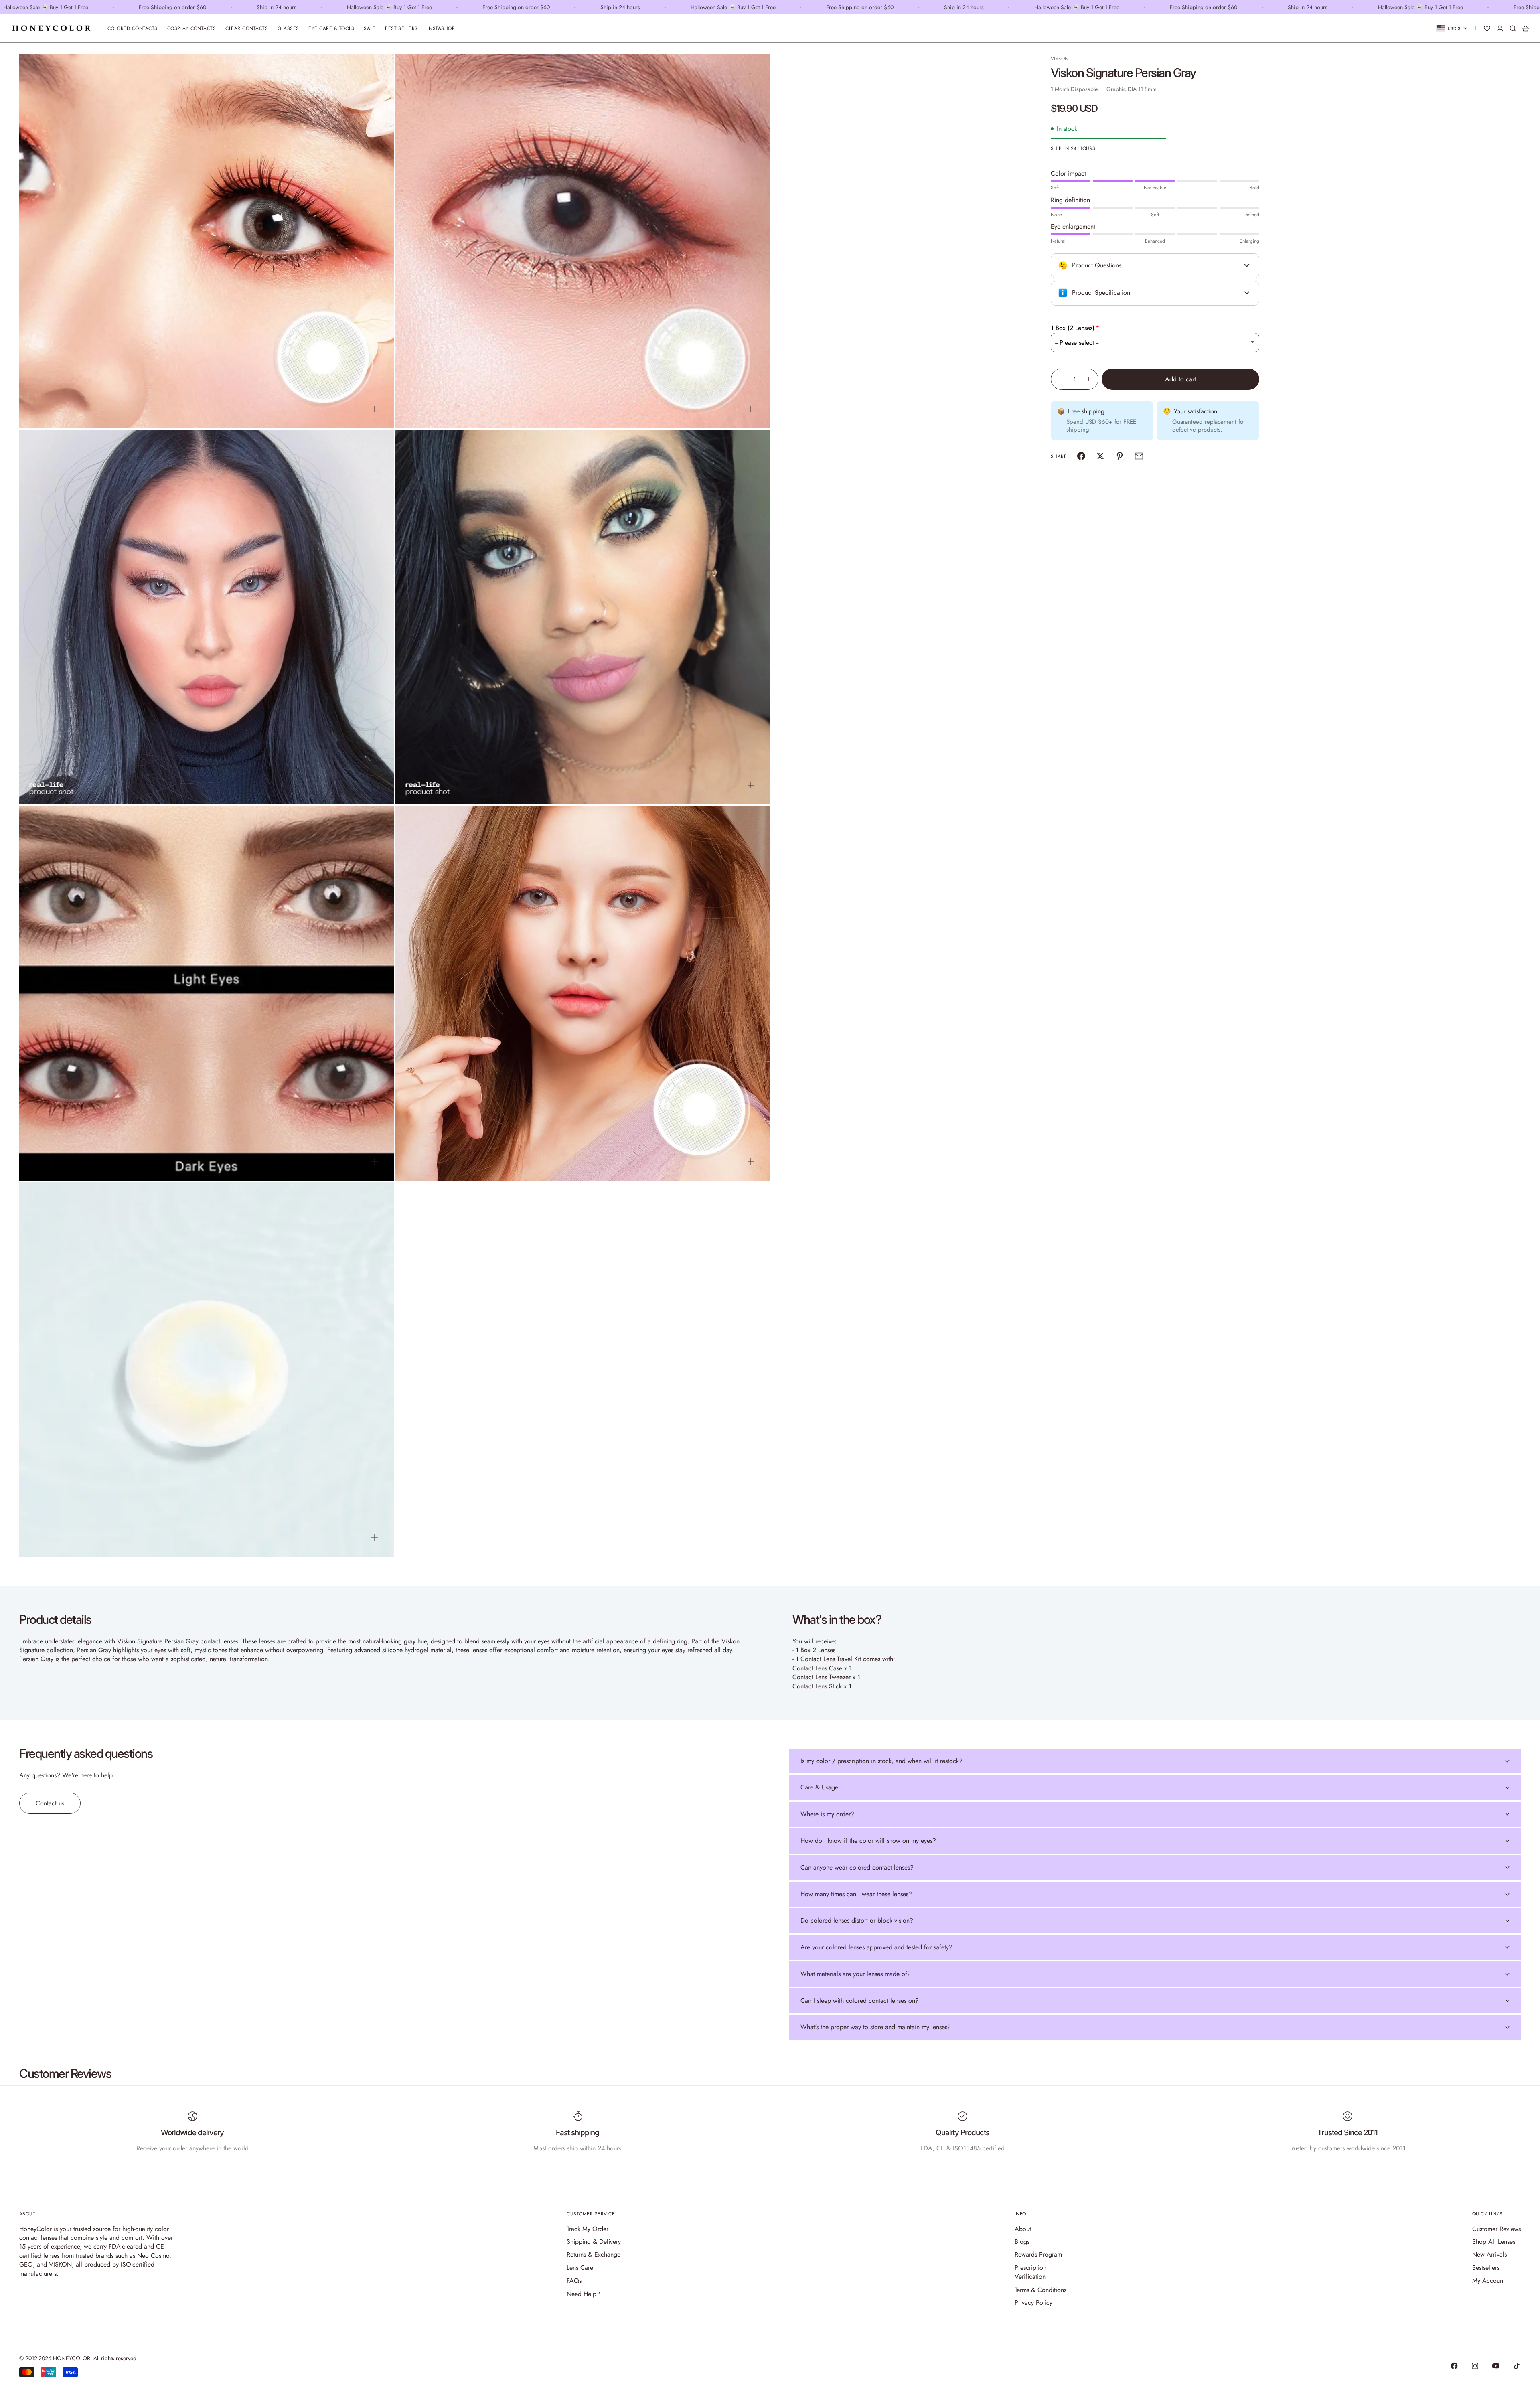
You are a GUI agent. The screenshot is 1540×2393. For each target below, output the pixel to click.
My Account (1488, 2281)
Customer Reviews (1496, 2229)
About (1023, 2229)
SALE (370, 28)
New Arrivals (1489, 2254)
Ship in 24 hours (1073, 148)
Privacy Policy (1033, 2303)
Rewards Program (1038, 2254)
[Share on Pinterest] (1120, 456)
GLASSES (288, 28)
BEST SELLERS (401, 28)
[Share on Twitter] (1100, 456)
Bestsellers (1486, 2268)
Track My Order (588, 2229)
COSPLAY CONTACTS (192, 28)
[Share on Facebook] (1081, 456)
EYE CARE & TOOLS (331, 28)
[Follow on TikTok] (1517, 2366)
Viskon (1060, 59)
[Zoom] (375, 409)
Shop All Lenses (1494, 2242)
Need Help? (583, 2294)
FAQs (574, 2281)
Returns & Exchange (594, 2254)
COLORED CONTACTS (133, 28)
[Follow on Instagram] (1475, 2366)
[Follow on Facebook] (1454, 2366)
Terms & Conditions (1041, 2290)
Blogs (1022, 2242)
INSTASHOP (441, 28)
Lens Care (580, 2268)
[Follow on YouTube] (1496, 2366)
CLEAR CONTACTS (247, 28)
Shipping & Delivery (594, 2242)
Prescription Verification (1030, 2272)
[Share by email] (1139, 456)
